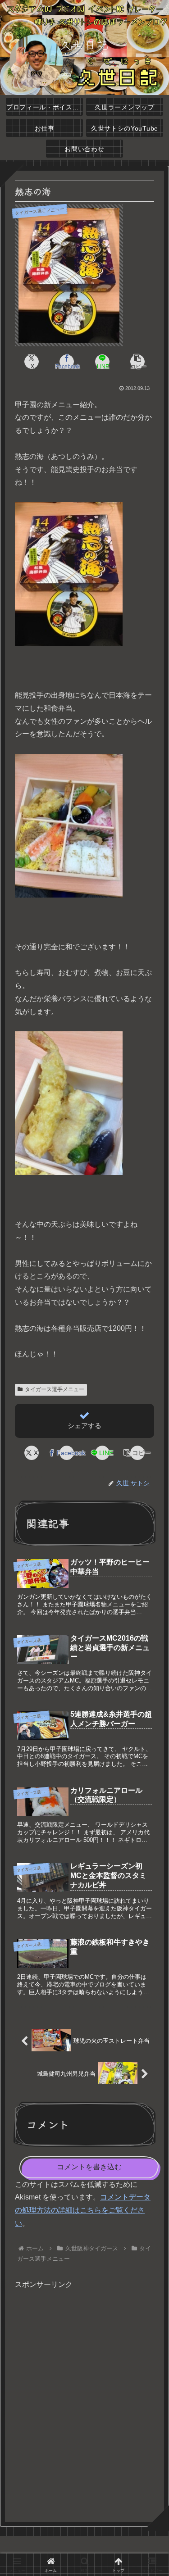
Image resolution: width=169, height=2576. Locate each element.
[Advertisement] (84, 2402)
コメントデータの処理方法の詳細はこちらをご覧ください (83, 2210)
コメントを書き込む (89, 2167)
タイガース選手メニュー (55, 1389)
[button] (137, 362)
